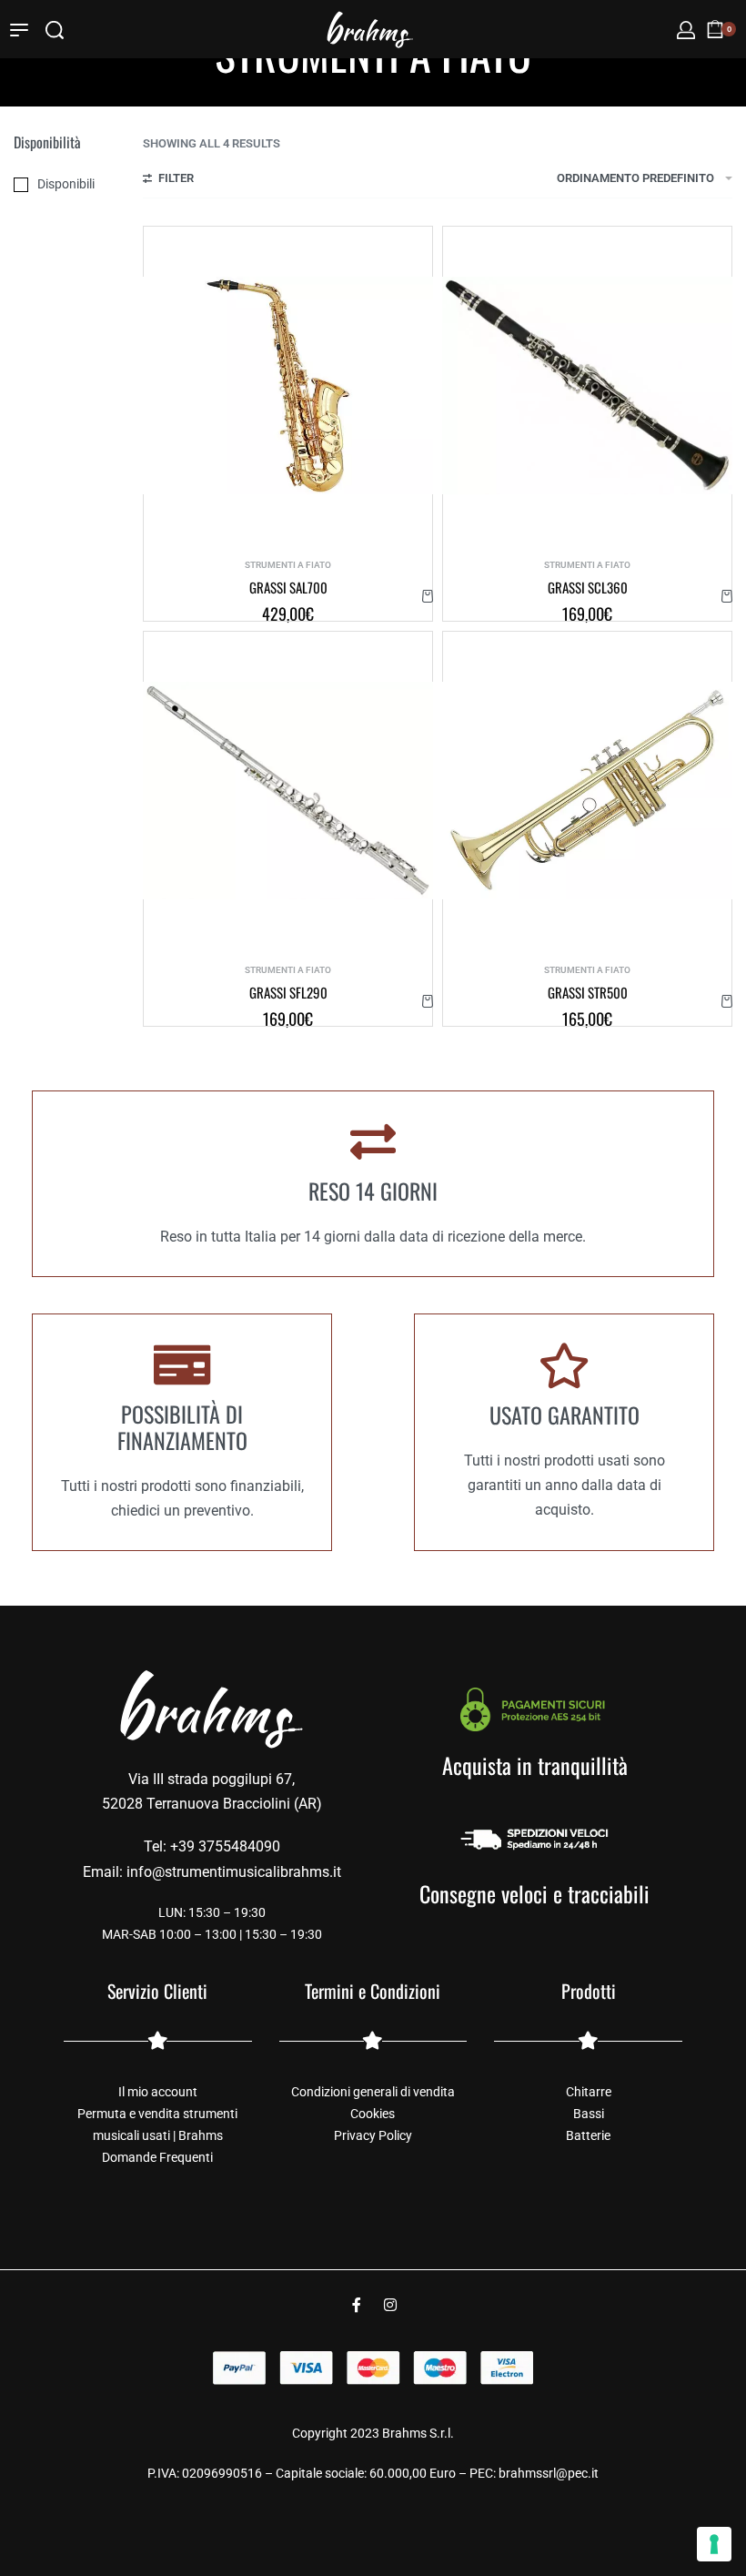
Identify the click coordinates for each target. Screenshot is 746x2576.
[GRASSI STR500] (587, 791)
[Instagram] (390, 2305)
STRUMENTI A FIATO (288, 565)
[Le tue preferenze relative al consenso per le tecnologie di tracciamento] (714, 2544)
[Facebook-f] (357, 2305)
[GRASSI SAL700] (288, 385)
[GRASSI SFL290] (288, 791)
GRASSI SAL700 (288, 588)
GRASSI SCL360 (588, 588)
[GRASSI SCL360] (587, 385)
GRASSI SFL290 (288, 993)
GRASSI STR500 (588, 993)
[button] (428, 596)
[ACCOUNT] (686, 30)
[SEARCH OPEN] (55, 30)
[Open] (19, 30)
